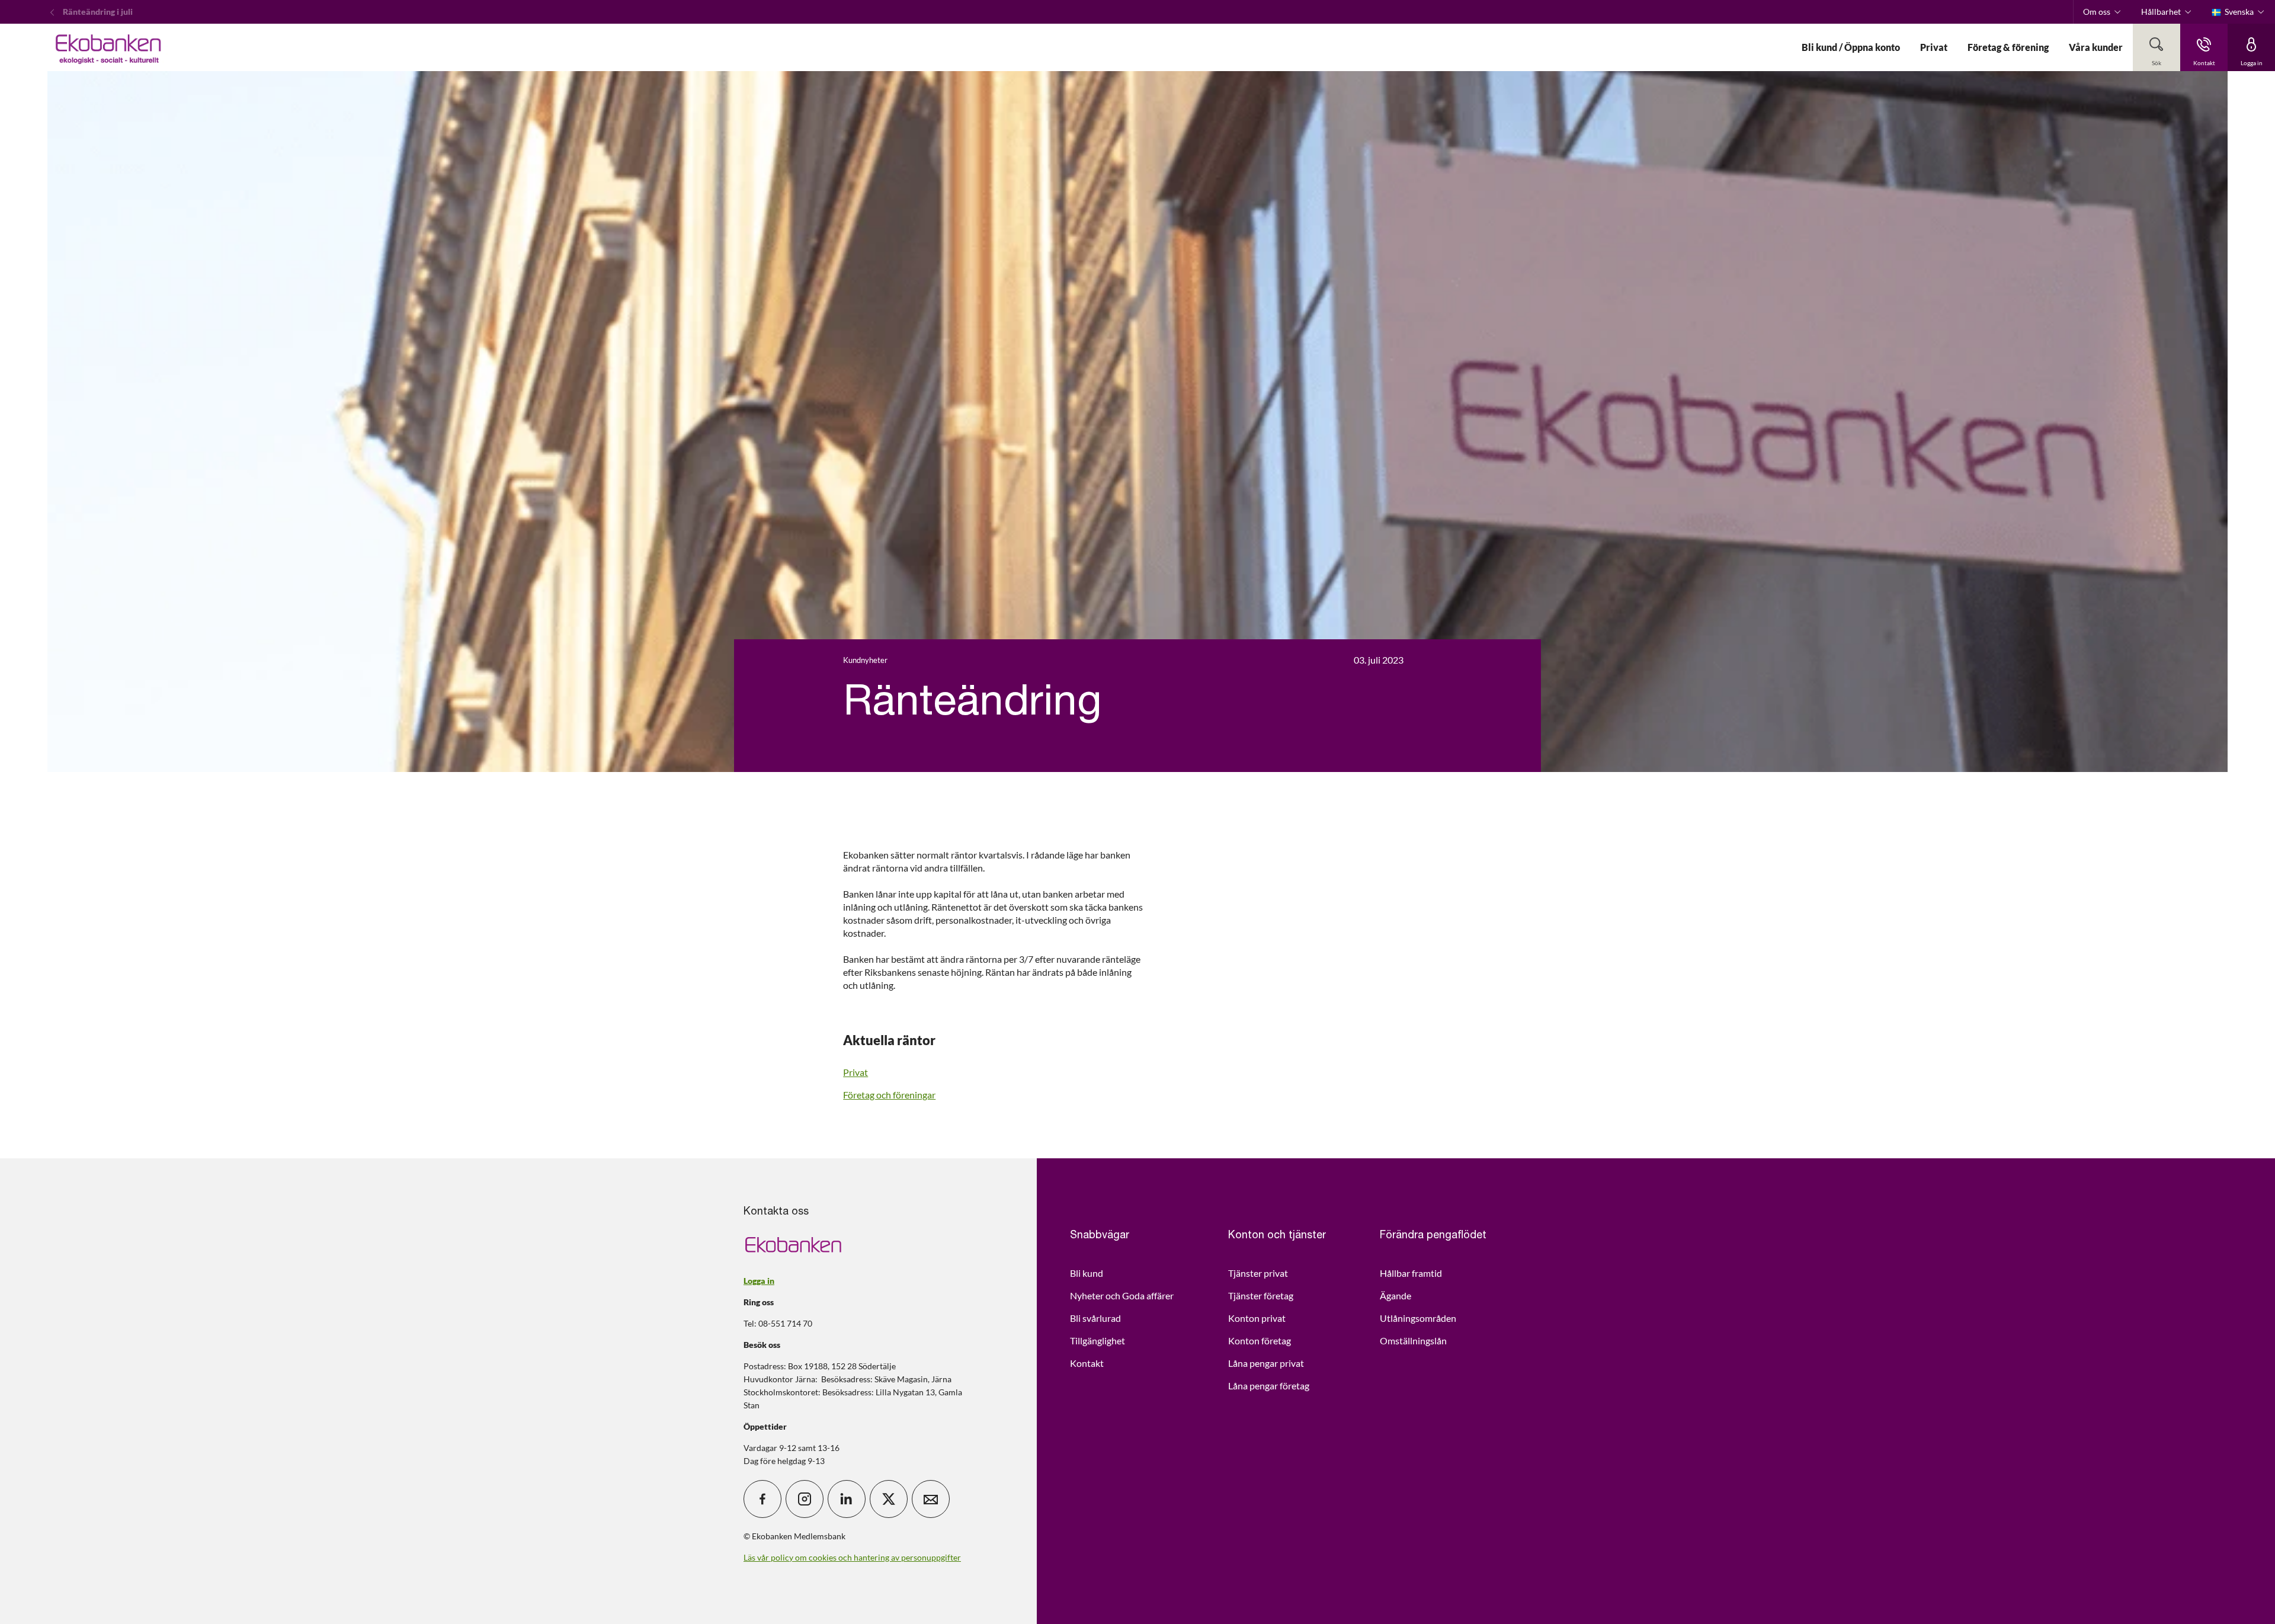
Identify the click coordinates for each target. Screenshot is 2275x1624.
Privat (855, 1072)
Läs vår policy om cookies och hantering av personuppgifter (852, 1557)
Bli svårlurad (1095, 1318)
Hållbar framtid (1411, 1273)
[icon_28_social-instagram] (805, 1499)
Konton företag (1260, 1340)
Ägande (1396, 1295)
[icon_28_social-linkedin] (847, 1499)
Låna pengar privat (1266, 1363)
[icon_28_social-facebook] (762, 1499)
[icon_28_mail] (931, 1499)
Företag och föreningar (889, 1095)
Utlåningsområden (1418, 1318)
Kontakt (1087, 1363)
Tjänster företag (1261, 1295)
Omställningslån (1413, 1340)
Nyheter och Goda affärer (1122, 1295)
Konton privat (1257, 1318)
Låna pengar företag (1269, 1386)
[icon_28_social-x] (889, 1499)
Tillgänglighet (1098, 1340)
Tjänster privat (1258, 1273)
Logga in (759, 1281)
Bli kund (1087, 1273)
